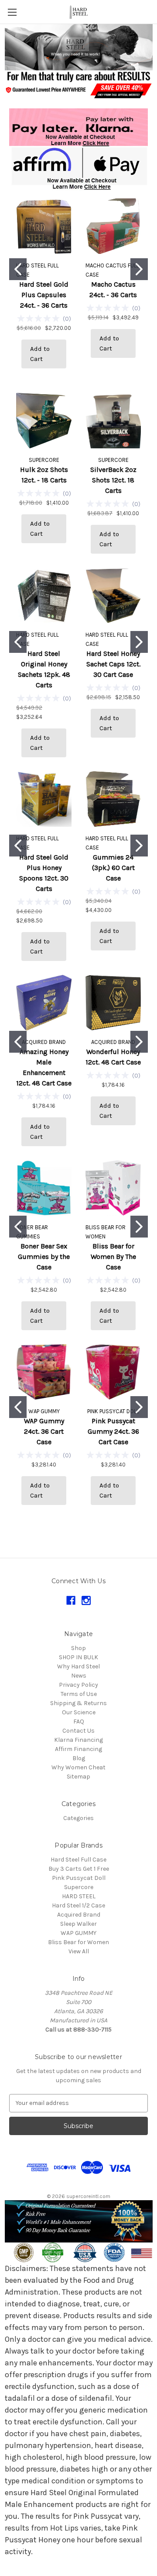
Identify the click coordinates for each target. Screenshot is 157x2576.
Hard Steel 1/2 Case (78, 1905)
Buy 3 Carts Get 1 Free (79, 1869)
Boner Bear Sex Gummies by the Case (44, 1257)
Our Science (79, 1712)
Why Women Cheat (78, 1767)
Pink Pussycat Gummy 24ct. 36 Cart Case (113, 1431)
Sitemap (78, 1777)
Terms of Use (79, 1694)
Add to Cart (40, 354)
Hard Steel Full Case (78, 1860)
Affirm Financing (78, 1749)
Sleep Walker (78, 1924)
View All (79, 1951)
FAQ (79, 1721)
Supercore (79, 1887)
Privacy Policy (78, 1685)
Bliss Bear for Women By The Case (113, 1257)
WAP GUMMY (78, 1933)
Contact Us (78, 1731)
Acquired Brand (79, 1915)
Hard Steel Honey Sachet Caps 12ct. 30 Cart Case (113, 664)
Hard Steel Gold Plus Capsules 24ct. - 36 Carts (44, 295)
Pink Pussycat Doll (79, 1878)
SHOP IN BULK (78, 1657)
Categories (78, 1818)
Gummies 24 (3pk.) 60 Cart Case (113, 868)
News (79, 1676)
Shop (78, 1648)
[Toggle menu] (12, 12)
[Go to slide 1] (18, 269)
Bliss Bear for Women (78, 1942)
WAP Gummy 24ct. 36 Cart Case (44, 1431)
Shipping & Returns (78, 1703)
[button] (79, 47)
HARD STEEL (79, 1896)
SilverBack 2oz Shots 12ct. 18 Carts (113, 480)
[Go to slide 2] (139, 269)
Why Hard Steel (78, 1666)
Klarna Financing (78, 1740)
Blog (79, 1758)
